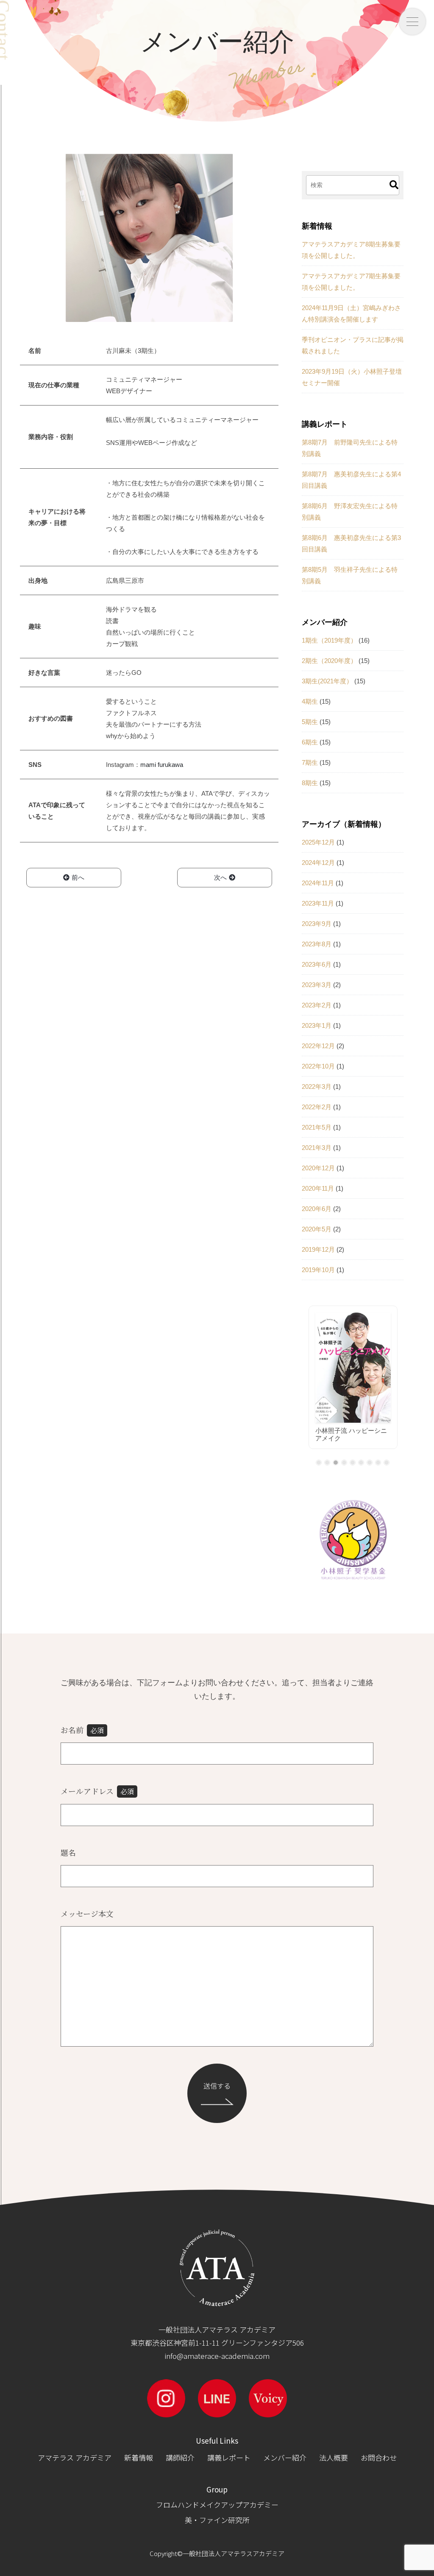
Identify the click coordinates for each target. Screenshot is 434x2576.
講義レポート (229, 2457)
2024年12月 (318, 863)
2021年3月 (317, 1148)
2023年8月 (317, 944)
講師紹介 (180, 2457)
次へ (220, 877)
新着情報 (139, 2457)
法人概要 (334, 2457)
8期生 (310, 783)
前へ (78, 877)
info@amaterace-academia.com (217, 2356)
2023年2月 (317, 1005)
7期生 (310, 762)
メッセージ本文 (87, 1913)
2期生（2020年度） (329, 661)
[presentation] (304, 1383)
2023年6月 (317, 964)
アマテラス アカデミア (75, 2457)
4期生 (310, 701)
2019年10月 (318, 1270)
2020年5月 (317, 1229)
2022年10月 (318, 1066)
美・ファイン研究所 (217, 2520)
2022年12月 (318, 1046)
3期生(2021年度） (327, 681)
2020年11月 (318, 1188)
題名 (68, 1852)
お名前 (82, 1730)
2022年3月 (317, 1087)
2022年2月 (317, 1107)
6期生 (310, 742)
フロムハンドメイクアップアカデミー (217, 2505)
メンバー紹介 (285, 2457)
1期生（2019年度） (329, 640)
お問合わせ (379, 2457)
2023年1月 (317, 1025)
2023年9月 (317, 924)
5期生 (310, 722)
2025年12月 (318, 842)
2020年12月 (318, 1168)
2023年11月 (318, 903)
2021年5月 (317, 1127)
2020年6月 (317, 1209)
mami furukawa (162, 765)
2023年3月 (317, 985)
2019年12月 (318, 1249)
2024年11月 (318, 883)
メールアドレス (97, 1791)
